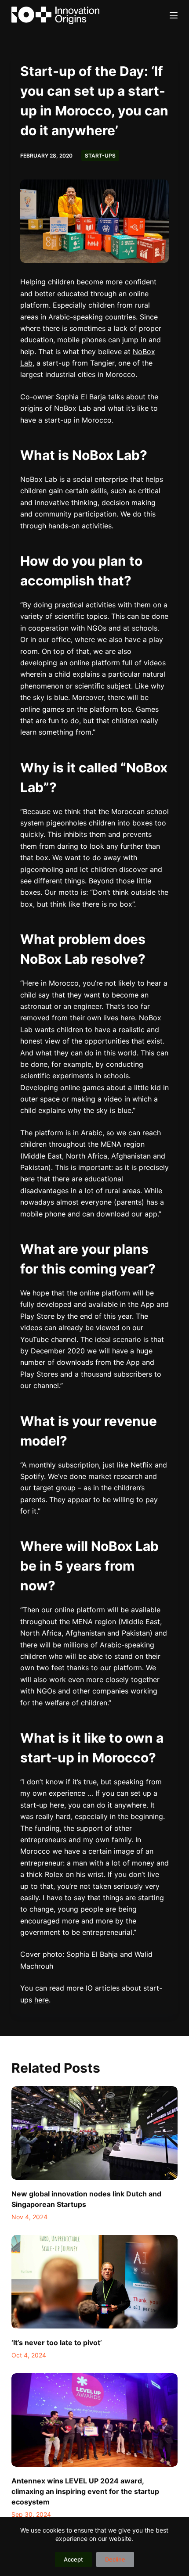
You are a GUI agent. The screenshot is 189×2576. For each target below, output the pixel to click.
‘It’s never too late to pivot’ (57, 2343)
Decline (115, 2559)
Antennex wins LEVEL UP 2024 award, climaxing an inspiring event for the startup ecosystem (85, 2491)
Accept (73, 2559)
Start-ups (100, 156)
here (42, 2000)
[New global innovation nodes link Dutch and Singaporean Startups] (94, 2133)
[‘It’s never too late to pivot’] (94, 2282)
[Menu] (174, 15)
